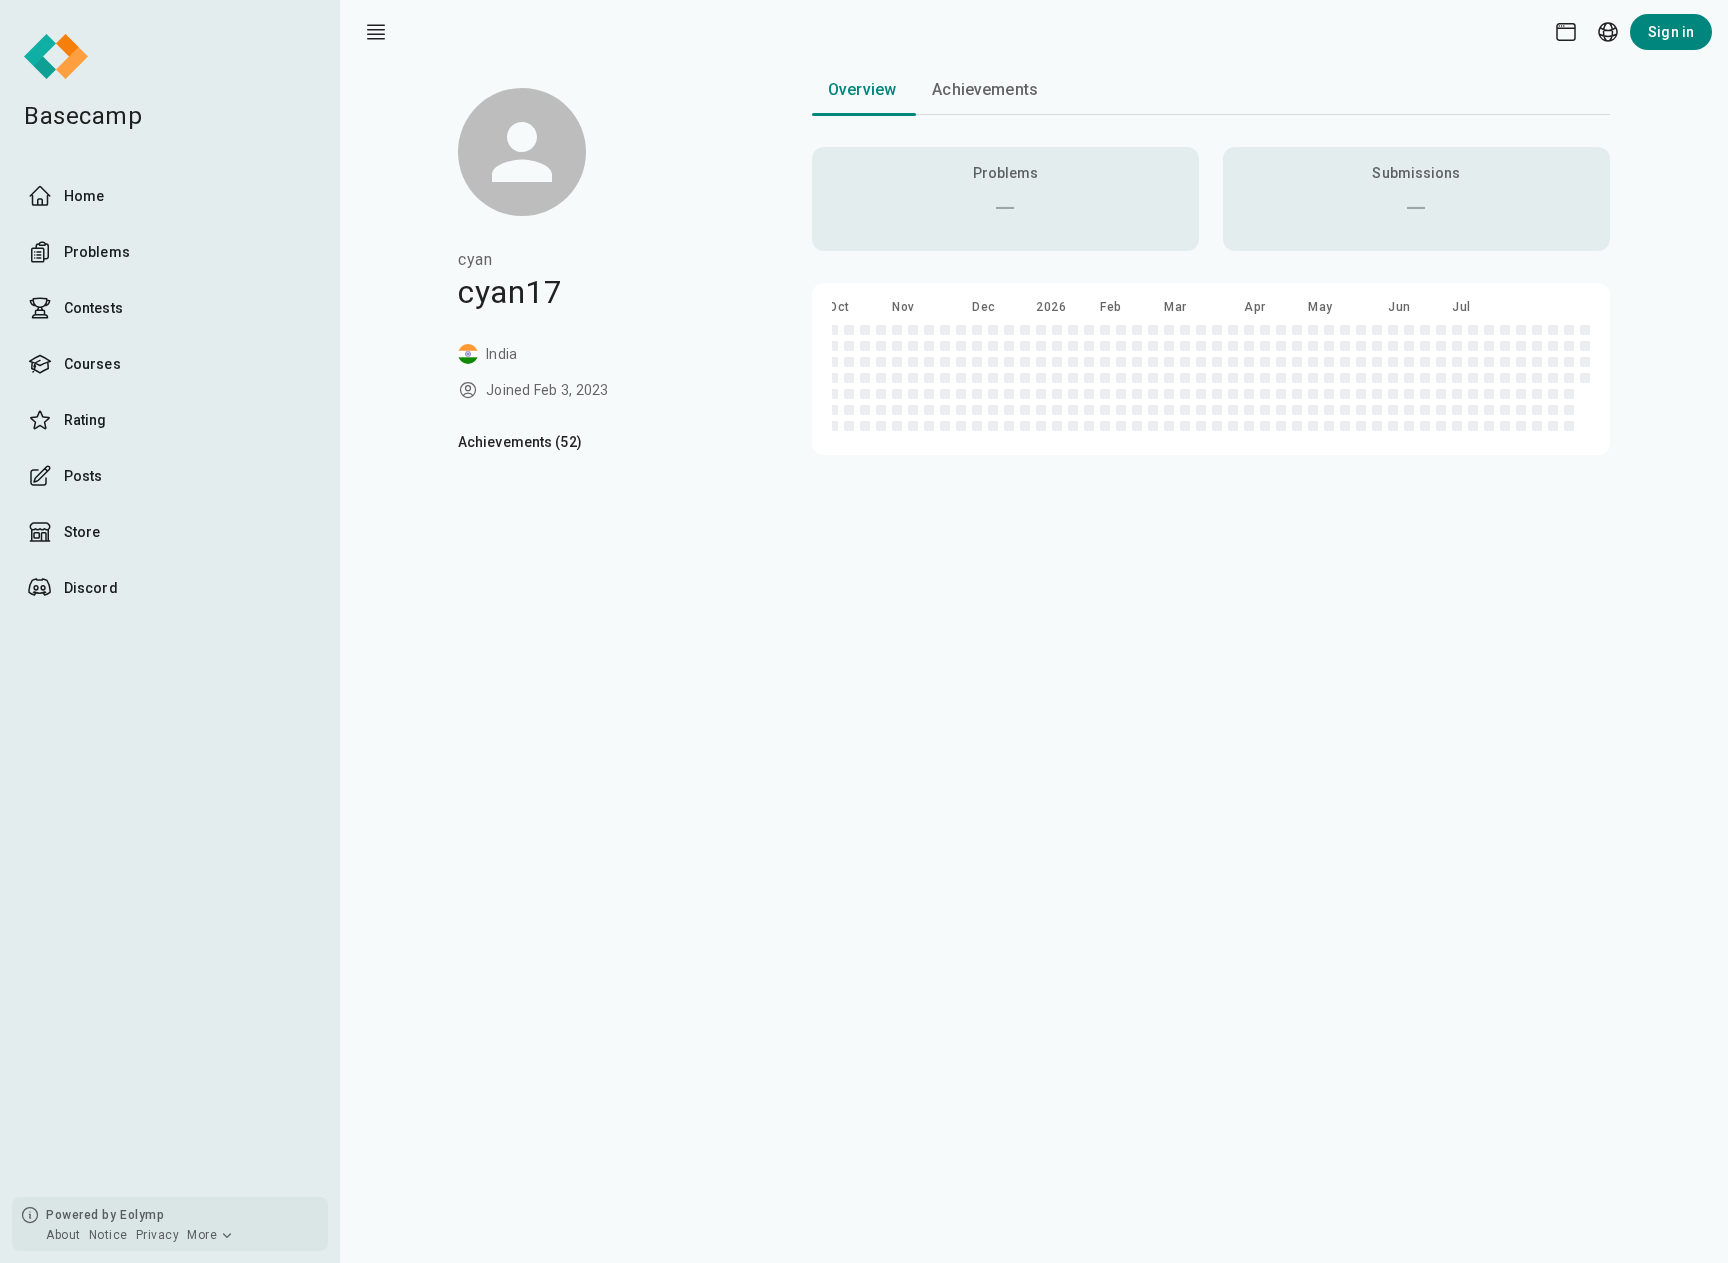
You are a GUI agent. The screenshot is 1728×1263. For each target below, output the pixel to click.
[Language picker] (1608, 32)
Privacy (158, 1235)
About (63, 1235)
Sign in (1671, 32)
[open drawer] (376, 32)
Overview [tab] (862, 89)
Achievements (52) (520, 442)
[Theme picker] (1566, 32)
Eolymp (142, 1215)
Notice (108, 1235)
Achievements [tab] (985, 89)
